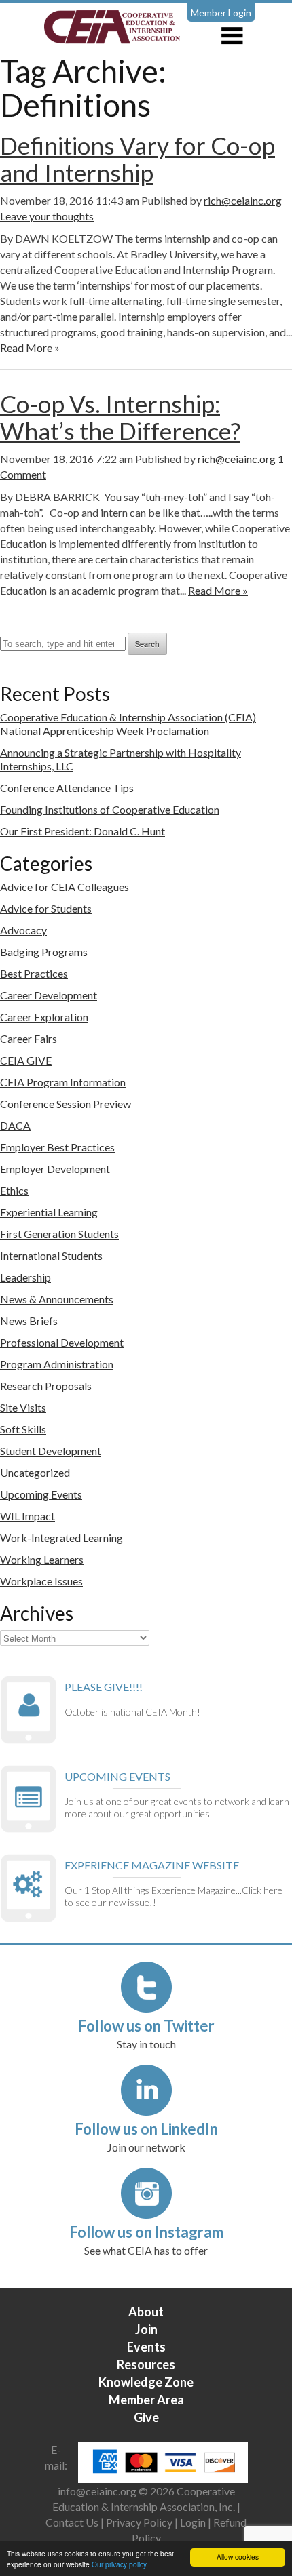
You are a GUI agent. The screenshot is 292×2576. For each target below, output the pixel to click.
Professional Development (62, 1342)
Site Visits (23, 1407)
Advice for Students (46, 908)
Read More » (30, 348)
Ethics (14, 1190)
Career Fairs (29, 1038)
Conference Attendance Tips (67, 788)
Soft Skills (23, 1429)
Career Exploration (44, 1017)
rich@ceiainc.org (243, 200)
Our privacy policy (119, 2564)
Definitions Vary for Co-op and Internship (138, 159)
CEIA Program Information (63, 1082)
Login (193, 2522)
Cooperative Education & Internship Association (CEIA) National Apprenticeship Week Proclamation (128, 724)
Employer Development (55, 1169)
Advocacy (23, 930)
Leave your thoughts (47, 216)
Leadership (25, 1277)
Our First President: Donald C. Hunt (83, 831)
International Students (51, 1255)
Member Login (221, 13)
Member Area (146, 2400)
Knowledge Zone (146, 2382)
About (146, 2312)
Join (146, 2329)
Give (146, 2417)
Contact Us (72, 2522)
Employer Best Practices (57, 1147)
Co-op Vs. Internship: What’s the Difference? (120, 417)
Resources (146, 2364)
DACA (15, 1125)
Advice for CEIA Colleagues (65, 887)
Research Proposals (46, 1386)
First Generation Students (59, 1234)
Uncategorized (35, 1472)
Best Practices (34, 973)
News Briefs (29, 1321)
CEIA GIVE (26, 1060)
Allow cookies (238, 2557)
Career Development (49, 995)
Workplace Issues (41, 1581)
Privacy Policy (139, 2522)
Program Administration (57, 1364)
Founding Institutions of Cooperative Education (110, 809)
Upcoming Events (41, 1494)
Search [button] (147, 644)
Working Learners (42, 1559)
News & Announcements (57, 1299)
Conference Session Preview (66, 1104)
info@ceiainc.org (98, 2491)
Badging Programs (44, 952)
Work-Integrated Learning (61, 1538)
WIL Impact (28, 1516)
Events (146, 2347)
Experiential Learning (49, 1212)
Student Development (51, 1451)
